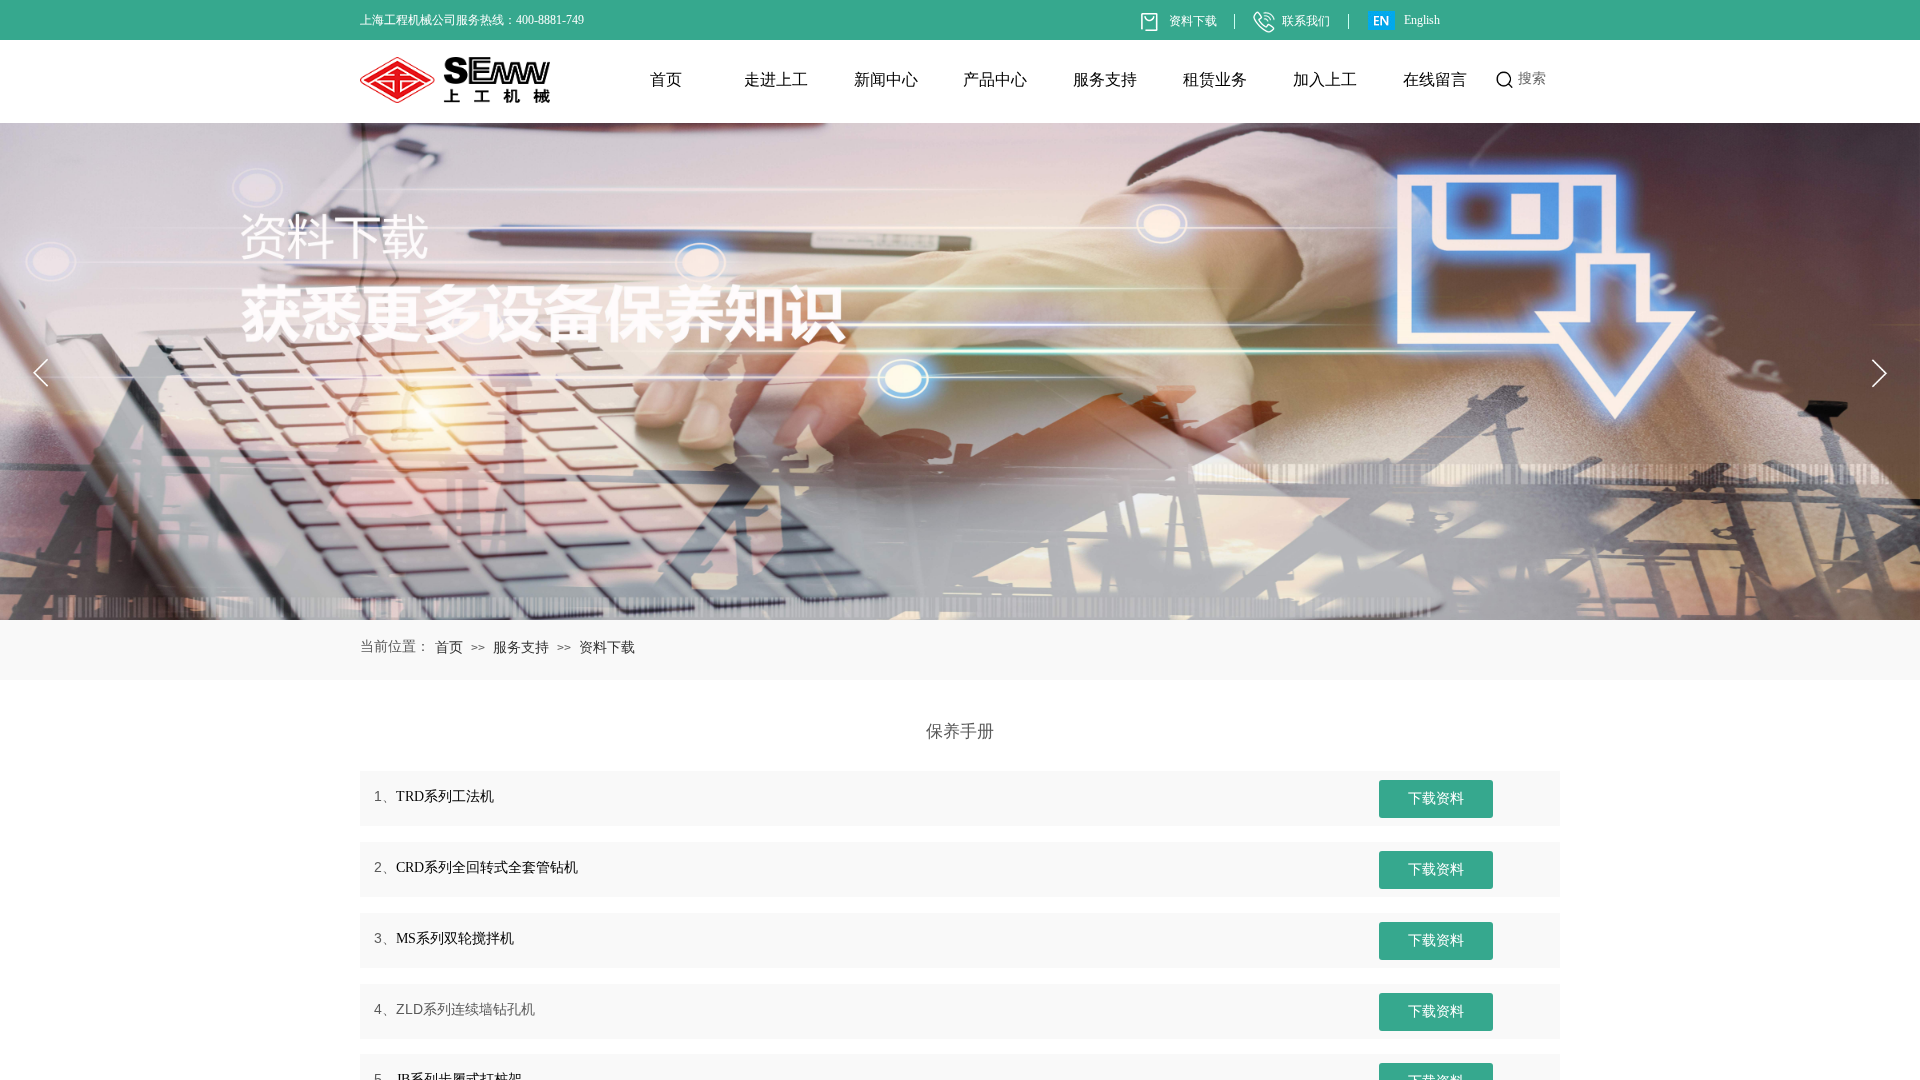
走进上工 (776, 79)
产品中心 (995, 79)
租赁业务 (1215, 79)
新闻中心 (886, 79)
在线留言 (1435, 79)
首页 (666, 79)
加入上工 (1325, 79)
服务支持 (1105, 79)
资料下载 (607, 647)
